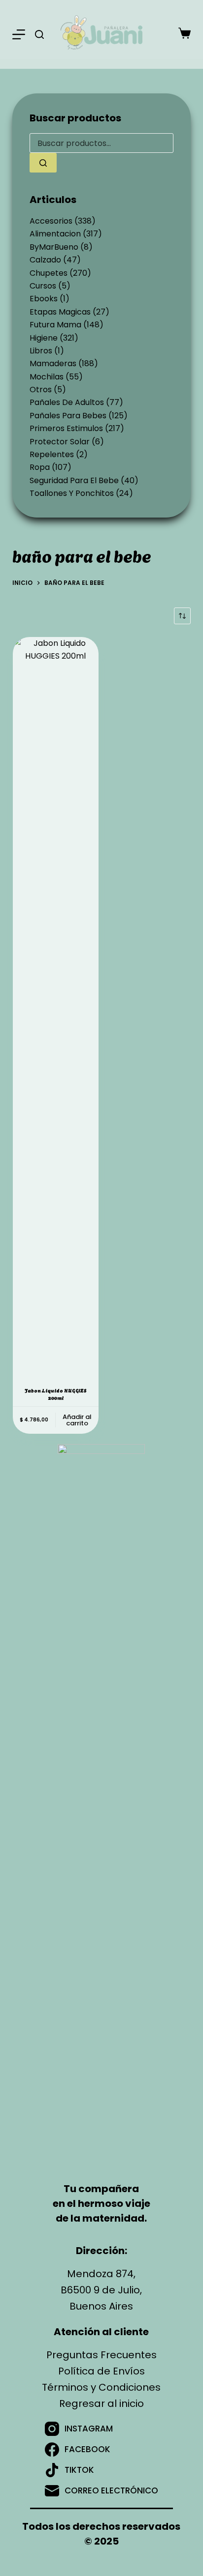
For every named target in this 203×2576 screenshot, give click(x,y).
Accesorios (51, 221)
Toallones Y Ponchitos (72, 493)
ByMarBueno (54, 247)
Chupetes (49, 273)
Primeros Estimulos (66, 428)
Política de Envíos (101, 2371)
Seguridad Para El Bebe (74, 480)
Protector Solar (60, 442)
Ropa (40, 467)
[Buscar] (39, 34)
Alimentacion (55, 234)
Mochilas (47, 377)
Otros (41, 390)
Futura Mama (55, 325)
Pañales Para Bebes (68, 416)
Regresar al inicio (101, 2403)
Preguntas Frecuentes (101, 2355)
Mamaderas (53, 363)
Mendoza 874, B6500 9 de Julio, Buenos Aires (101, 2290)
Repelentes (52, 454)
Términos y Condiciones (101, 2387)
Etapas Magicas (60, 312)
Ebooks (44, 299)
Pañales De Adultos (67, 402)
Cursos (43, 286)
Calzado (45, 260)
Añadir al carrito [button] (77, 1420)
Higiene (44, 338)
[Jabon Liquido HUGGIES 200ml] (56, 1006)
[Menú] (19, 34)
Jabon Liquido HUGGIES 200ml (56, 1394)
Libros (41, 351)
